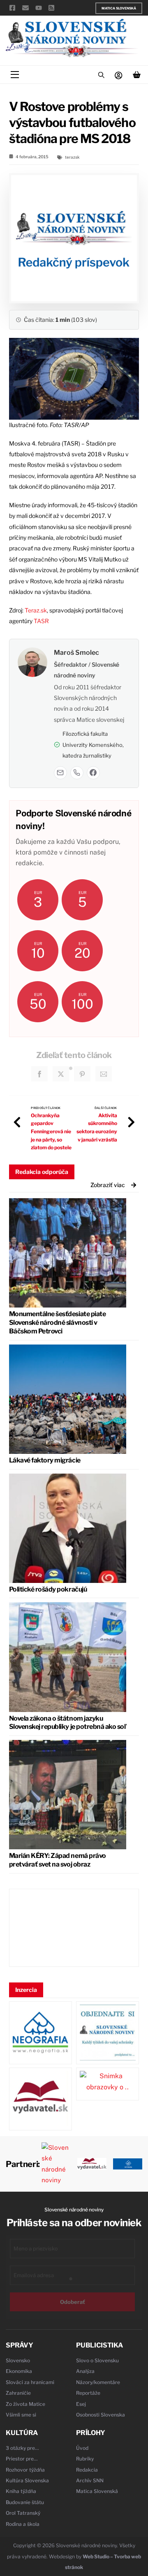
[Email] (60, 773)
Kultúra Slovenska (27, 2480)
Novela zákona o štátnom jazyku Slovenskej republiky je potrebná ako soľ (67, 1723)
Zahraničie (18, 2393)
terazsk (72, 157)
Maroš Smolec (76, 653)
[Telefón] (77, 773)
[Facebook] (93, 773)
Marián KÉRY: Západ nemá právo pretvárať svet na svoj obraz (58, 1860)
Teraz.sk (36, 610)
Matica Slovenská (119, 8)
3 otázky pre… (22, 2448)
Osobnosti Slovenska (101, 2415)
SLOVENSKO (74, 1928)
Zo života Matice (25, 2404)
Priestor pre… (22, 2459)
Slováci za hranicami (30, 2382)
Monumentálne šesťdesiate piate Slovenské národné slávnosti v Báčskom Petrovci (58, 1323)
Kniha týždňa (21, 2491)
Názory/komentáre (98, 2382)
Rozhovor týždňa (25, 2470)
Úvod (82, 2448)
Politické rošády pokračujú (48, 1589)
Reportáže (88, 2393)
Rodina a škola (23, 2524)
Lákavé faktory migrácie (45, 1460)
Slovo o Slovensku (97, 2360)
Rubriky (85, 2459)
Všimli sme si (21, 2415)
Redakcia (87, 2470)
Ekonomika (19, 2371)
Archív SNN (90, 2480)
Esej (81, 2404)
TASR (41, 621)
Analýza (85, 2371)
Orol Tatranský (23, 2513)
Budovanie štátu (25, 2502)
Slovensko (18, 2360)
